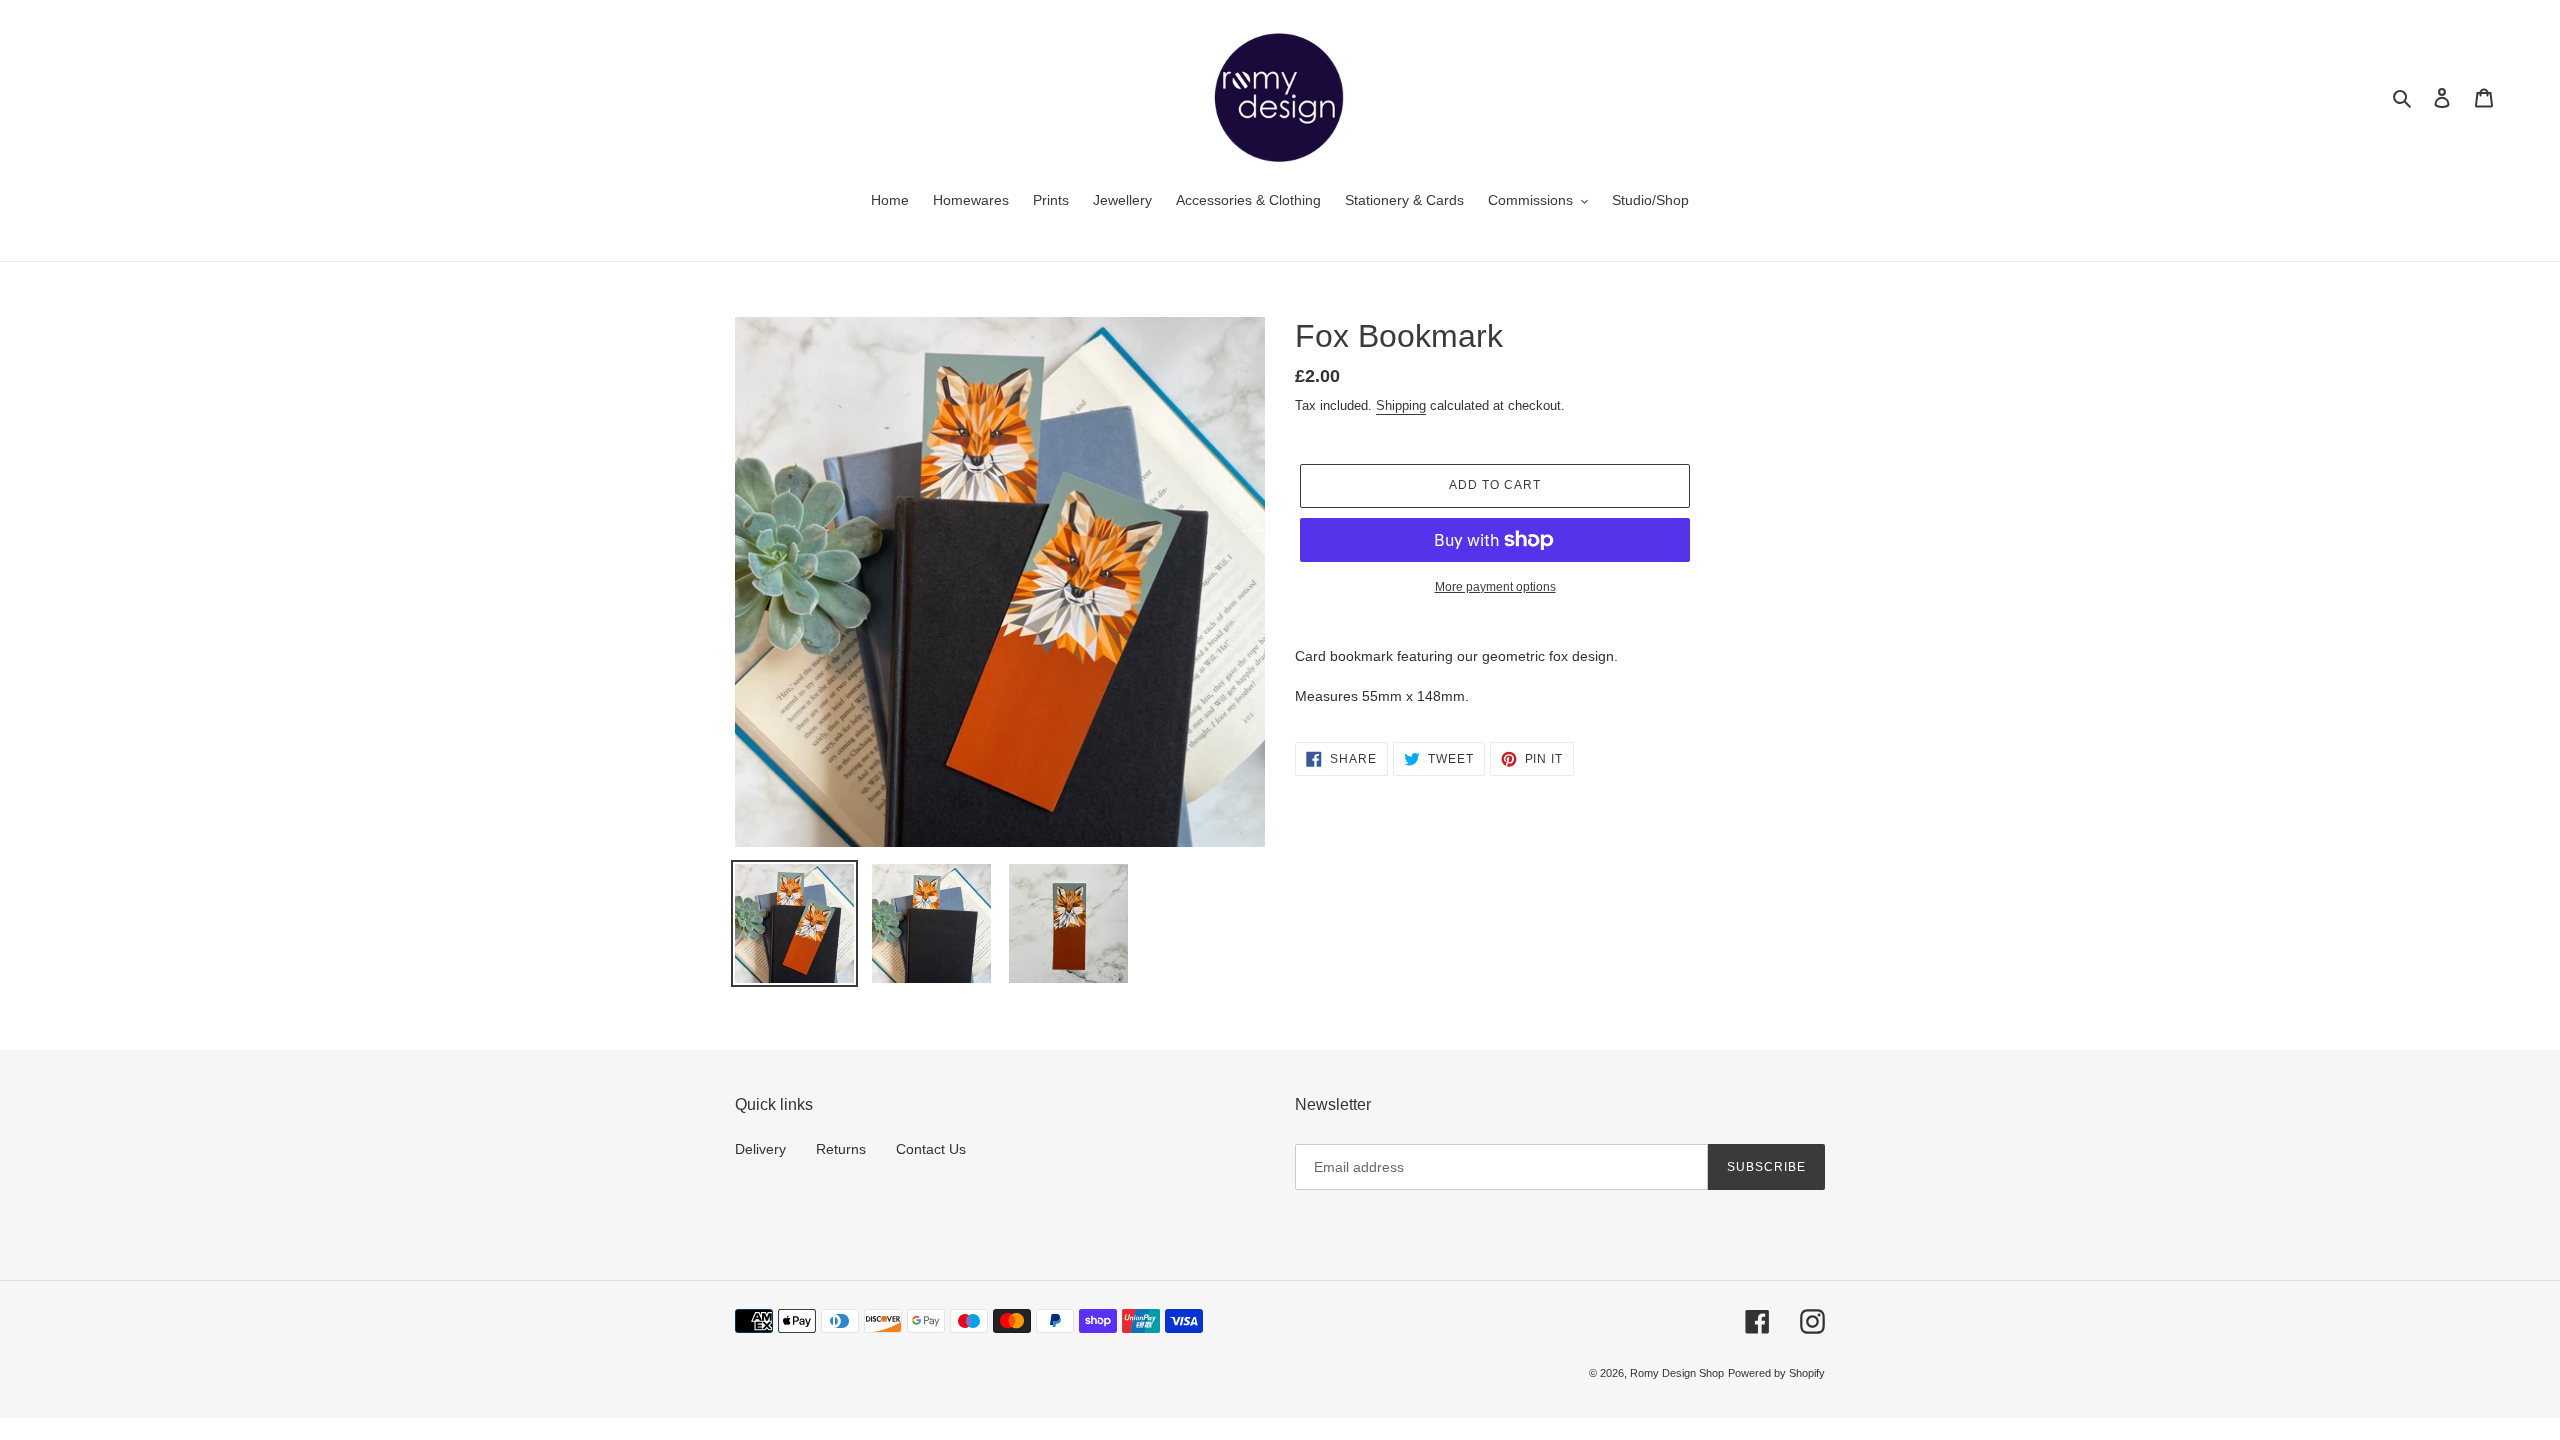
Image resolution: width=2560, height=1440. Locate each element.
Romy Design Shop (1677, 1373)
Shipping (1401, 405)
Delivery (760, 1149)
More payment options (1495, 587)
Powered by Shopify (1776, 1373)
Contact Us (931, 1149)
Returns (841, 1149)
